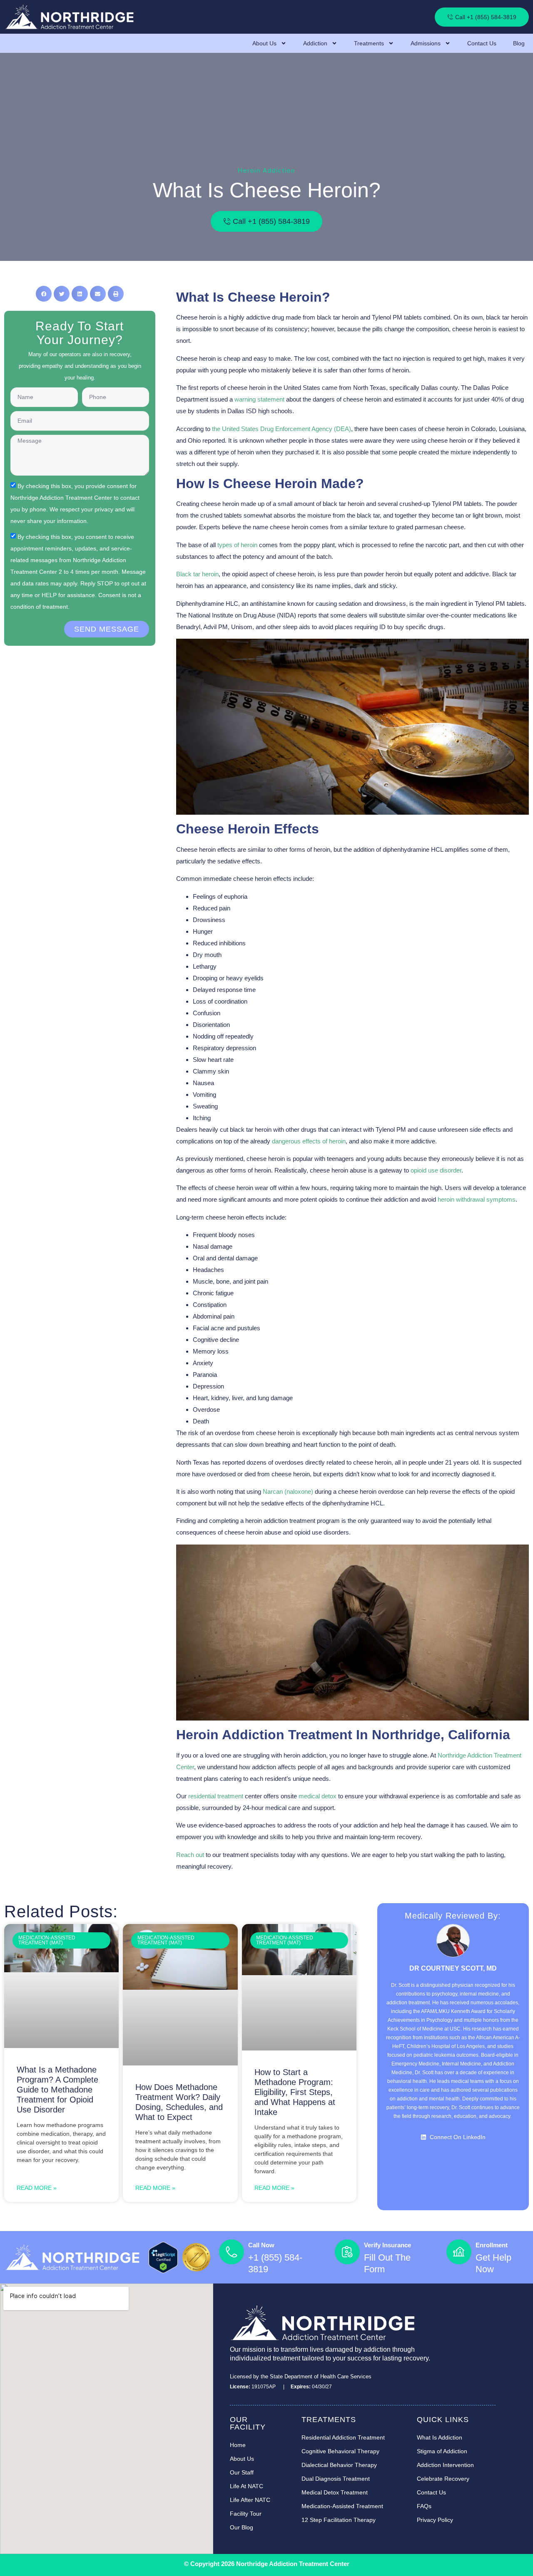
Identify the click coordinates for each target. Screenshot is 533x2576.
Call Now (261, 2245)
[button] (44, 294)
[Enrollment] (459, 2252)
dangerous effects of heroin (309, 1141)
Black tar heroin (197, 574)
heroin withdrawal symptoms (477, 1199)
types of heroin (237, 545)
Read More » (37, 2188)
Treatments (369, 43)
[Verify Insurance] (347, 2252)
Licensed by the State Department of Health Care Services (301, 2376)
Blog (519, 43)
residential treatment (216, 1796)
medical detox (318, 1796)
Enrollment (492, 2245)
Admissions (426, 43)
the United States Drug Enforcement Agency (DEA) (281, 429)
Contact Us (482, 43)
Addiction (315, 43)
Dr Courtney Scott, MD (453, 1968)
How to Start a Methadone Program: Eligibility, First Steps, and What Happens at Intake (295, 2092)
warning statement (259, 399)
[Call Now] (232, 2252)
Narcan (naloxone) (288, 1491)
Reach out (190, 1855)
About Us (264, 43)
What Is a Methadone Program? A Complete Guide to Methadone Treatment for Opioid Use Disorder (57, 2090)
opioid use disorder (436, 1170)
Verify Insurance (387, 2245)
